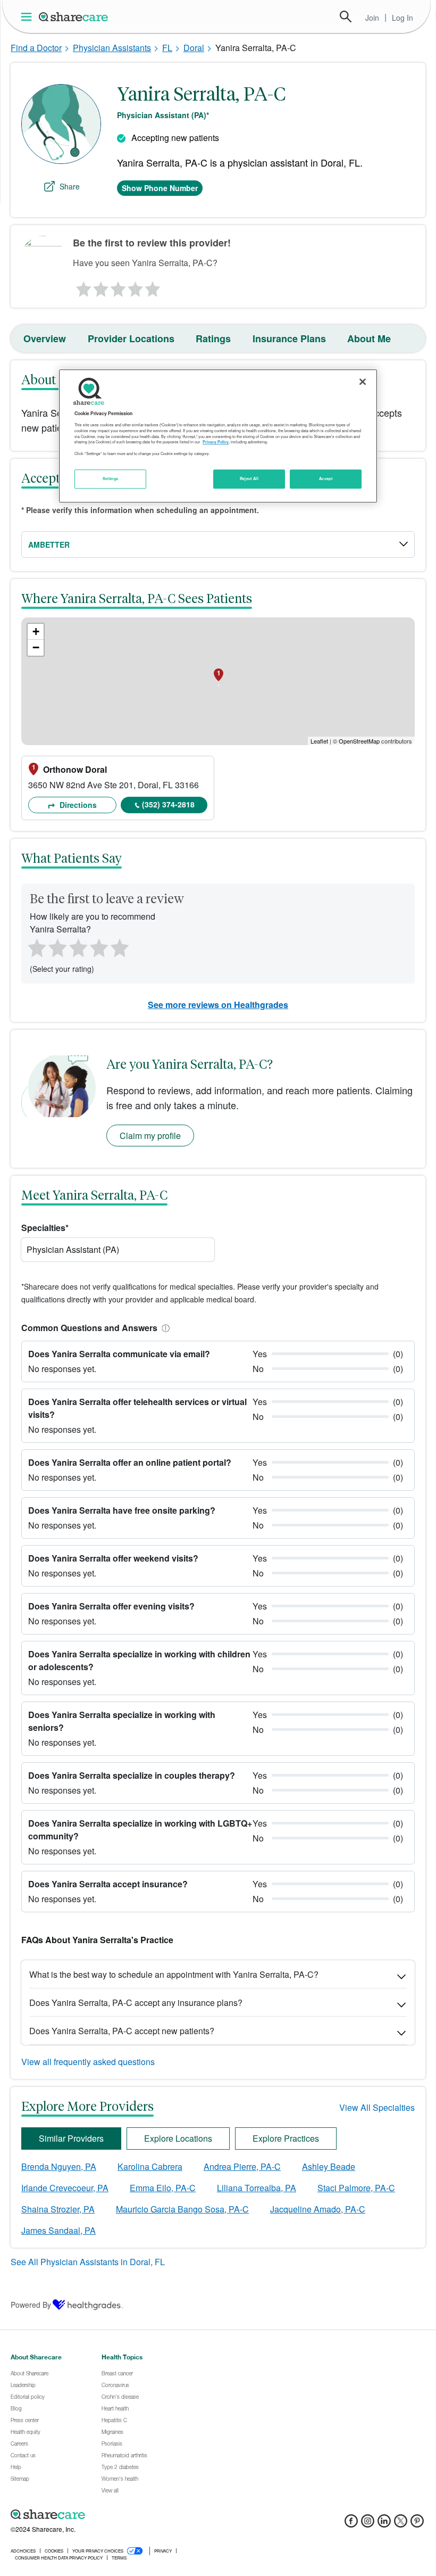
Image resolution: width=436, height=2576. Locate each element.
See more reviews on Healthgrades (218, 1005)
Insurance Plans (289, 338)
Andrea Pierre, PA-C (242, 2166)
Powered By (31, 2305)
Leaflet (319, 741)
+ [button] (36, 631)
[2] (100, 286)
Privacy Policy (216, 442)
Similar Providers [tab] (71, 2138)
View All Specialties (377, 2107)
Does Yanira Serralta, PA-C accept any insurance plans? (136, 2003)
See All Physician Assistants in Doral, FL (88, 2262)
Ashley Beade (329, 2166)
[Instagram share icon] (368, 2524)
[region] (218, 436)
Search (346, 16)
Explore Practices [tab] (286, 2138)
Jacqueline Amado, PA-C (318, 2209)
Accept (326, 478)
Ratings (213, 338)
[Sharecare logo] (128, 2515)
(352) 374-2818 (168, 804)
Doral (194, 48)
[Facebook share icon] (351, 2524)
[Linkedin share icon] (384, 2524)
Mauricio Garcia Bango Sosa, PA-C (182, 2209)
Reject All (249, 478)
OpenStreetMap (359, 741)
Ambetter (49, 544)
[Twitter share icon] (401, 2524)
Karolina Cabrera (150, 2166)
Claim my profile (150, 1136)
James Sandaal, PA (58, 2230)
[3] (118, 286)
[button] (164, 1328)
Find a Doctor (36, 48)
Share (70, 186)
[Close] (363, 382)
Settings (111, 478)
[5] (153, 286)
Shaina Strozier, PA (58, 2209)
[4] (136, 286)
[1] (82, 286)
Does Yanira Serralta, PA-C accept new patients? (122, 2031)
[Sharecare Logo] (74, 16)
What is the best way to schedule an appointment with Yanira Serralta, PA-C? (174, 1974)
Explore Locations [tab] (178, 2138)
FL (167, 48)
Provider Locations (131, 338)
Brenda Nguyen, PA (59, 2166)
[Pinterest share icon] (417, 2524)
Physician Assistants (112, 48)
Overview (45, 338)
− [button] (36, 647)
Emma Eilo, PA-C (163, 2188)
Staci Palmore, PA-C (356, 2188)
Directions (77, 805)
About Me (369, 338)
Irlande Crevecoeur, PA (65, 2188)
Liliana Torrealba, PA (257, 2188)
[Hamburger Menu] (28, 17)
